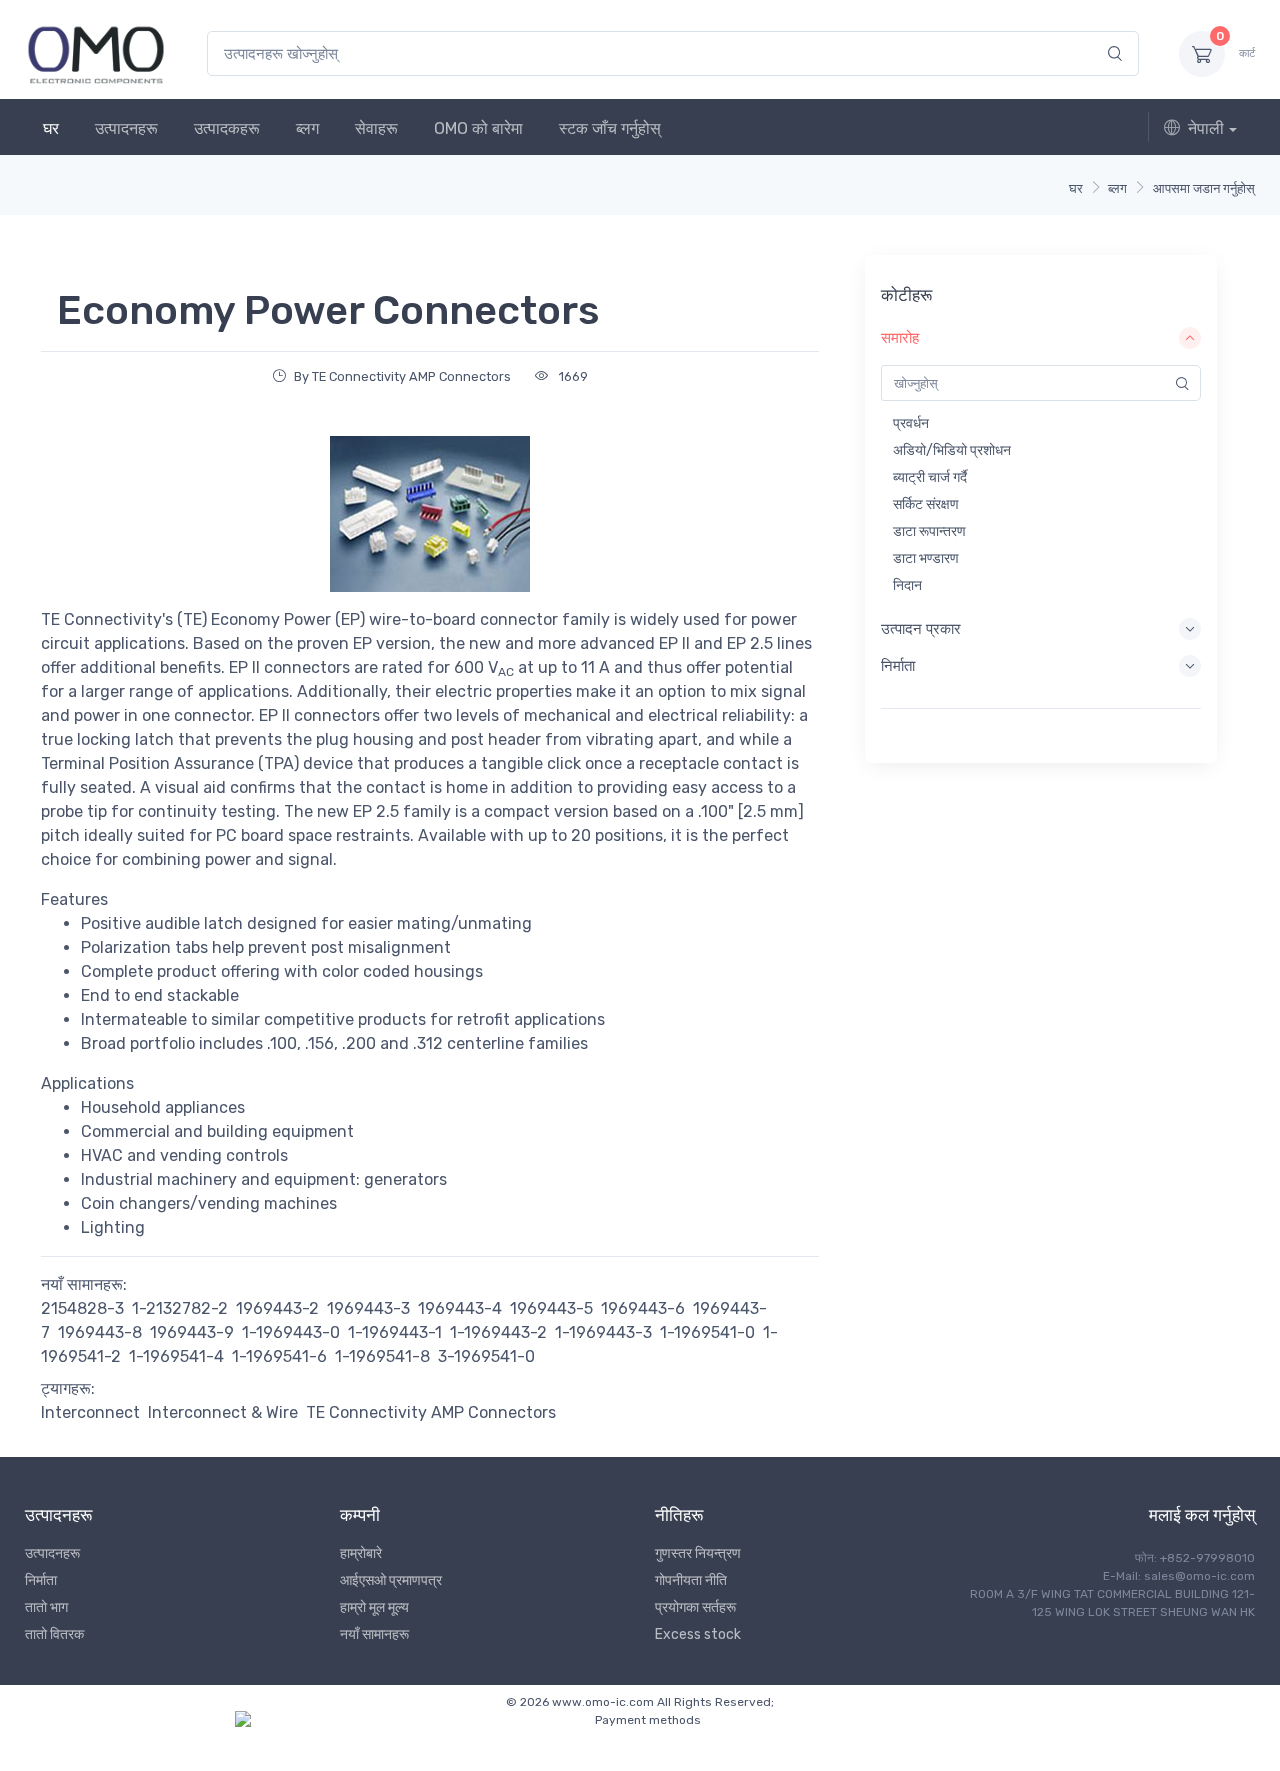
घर (51, 128)
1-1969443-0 (291, 1332)
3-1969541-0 (486, 1356)
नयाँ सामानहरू (374, 1634)
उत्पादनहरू (126, 128)
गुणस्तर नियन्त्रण (698, 1553)
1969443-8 (100, 1332)
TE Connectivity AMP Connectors (431, 1412)
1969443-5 (551, 1308)
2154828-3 (82, 1308)
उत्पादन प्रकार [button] (921, 629)
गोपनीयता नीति (691, 1580)
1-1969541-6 (279, 1356)
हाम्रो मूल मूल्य (374, 1607)
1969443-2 (277, 1308)
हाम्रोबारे (361, 1553)
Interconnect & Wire (223, 1412)
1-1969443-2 (498, 1332)
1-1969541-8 (382, 1356)
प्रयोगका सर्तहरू (695, 1607)
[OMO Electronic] (96, 53)
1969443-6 (643, 1308)
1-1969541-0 (707, 1332)
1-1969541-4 (176, 1356)
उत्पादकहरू (227, 128)
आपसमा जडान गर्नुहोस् (1204, 188)
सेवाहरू (376, 128)
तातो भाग (46, 1607)
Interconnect (90, 1412)
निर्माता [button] (898, 666)
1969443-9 (192, 1332)
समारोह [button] (900, 338)
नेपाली (1206, 128)
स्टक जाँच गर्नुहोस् (610, 128)
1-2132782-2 (180, 1308)
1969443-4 (460, 1308)
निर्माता (41, 1580)
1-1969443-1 (395, 1332)
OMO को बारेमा (478, 128)
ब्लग (307, 128)
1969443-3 (368, 1308)
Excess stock (698, 1634)
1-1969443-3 (603, 1332)
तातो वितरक (54, 1634)
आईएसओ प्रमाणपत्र (391, 1580)
